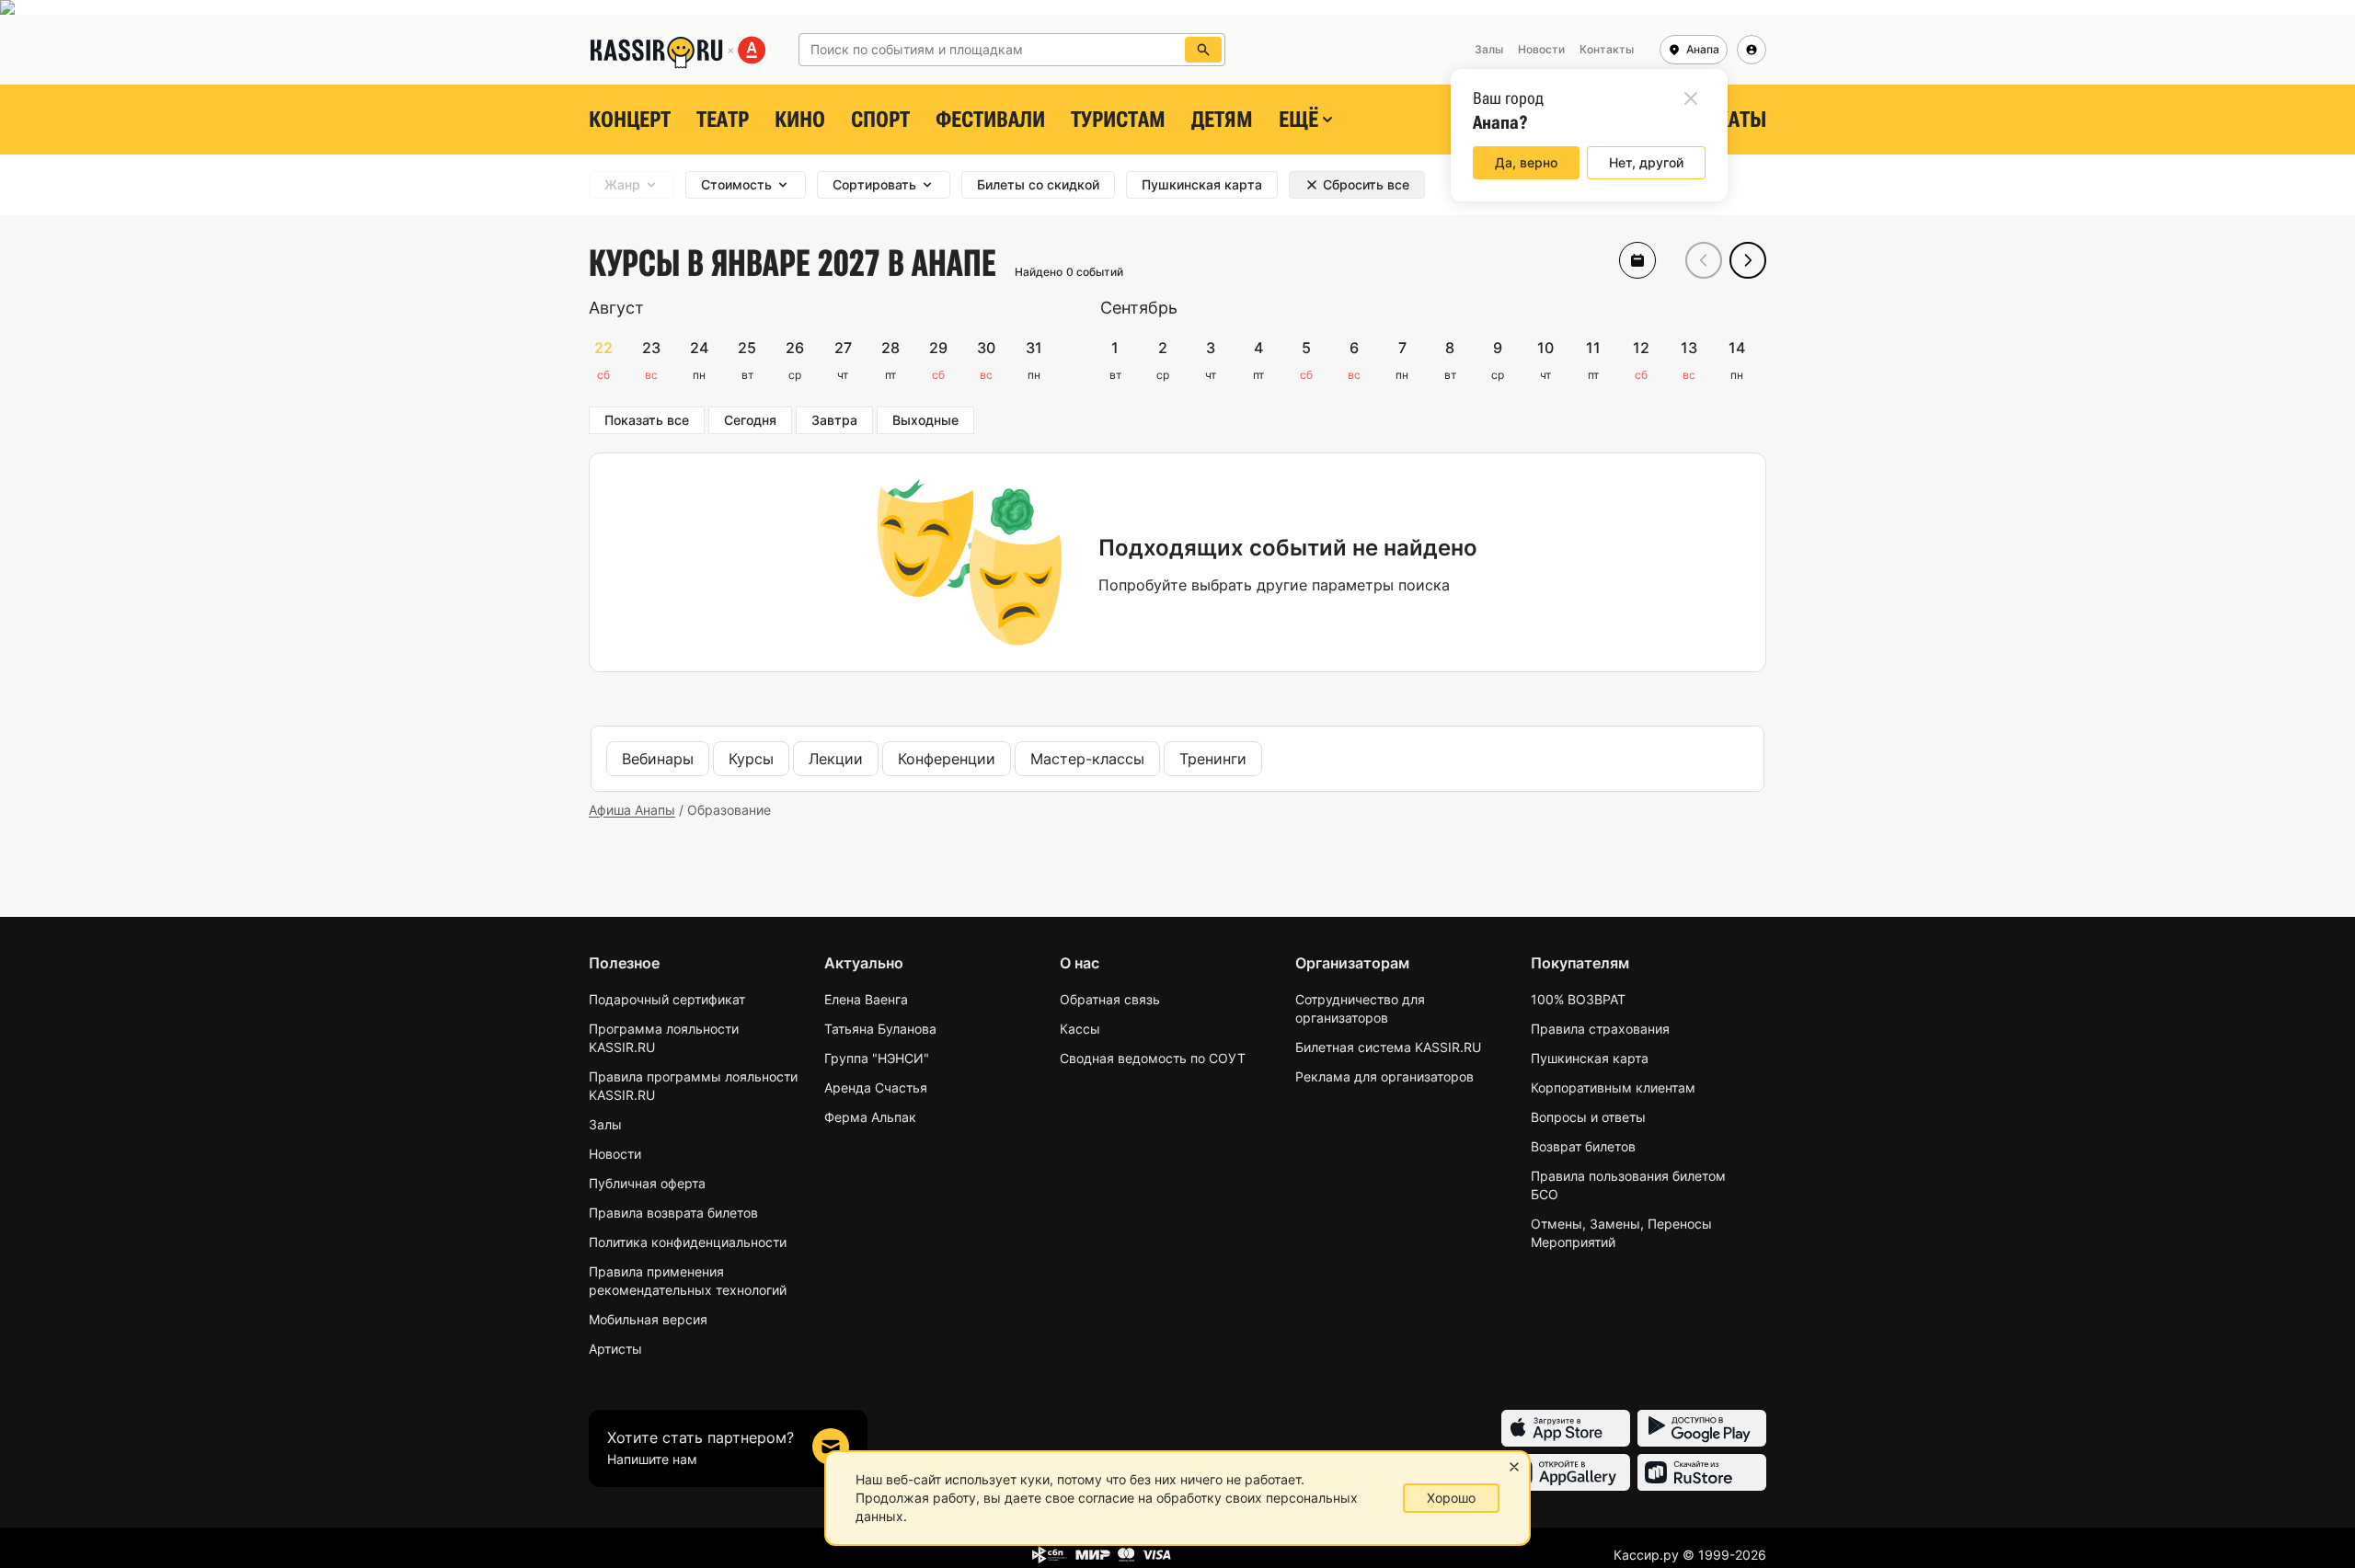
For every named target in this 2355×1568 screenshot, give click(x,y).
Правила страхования (1600, 1029)
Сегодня (750, 420)
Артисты (615, 1349)
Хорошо (1451, 1498)
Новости (615, 1154)
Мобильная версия (648, 1319)
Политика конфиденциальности (688, 1242)
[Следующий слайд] (1748, 260)
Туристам (1118, 120)
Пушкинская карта (1590, 1058)
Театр (723, 120)
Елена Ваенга (866, 999)
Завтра (834, 420)
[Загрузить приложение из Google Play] (1702, 1428)
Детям (1222, 120)
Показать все (647, 420)
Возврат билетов (1583, 1146)
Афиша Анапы (632, 810)
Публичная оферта (647, 1183)
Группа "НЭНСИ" (877, 1058)
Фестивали (990, 120)
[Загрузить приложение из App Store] (1566, 1428)
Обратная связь (1110, 999)
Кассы (1080, 1029)
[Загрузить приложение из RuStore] (1702, 1472)
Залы (605, 1124)
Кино (800, 120)
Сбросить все (1366, 184)
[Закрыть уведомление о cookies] (1514, 1467)
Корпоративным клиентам (1613, 1087)
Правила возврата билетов (673, 1213)
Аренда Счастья (876, 1087)
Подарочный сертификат (667, 999)
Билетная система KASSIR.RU (1388, 1047)
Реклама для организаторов (1384, 1076)
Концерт (630, 120)
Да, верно (1526, 162)
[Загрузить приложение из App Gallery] (1566, 1472)
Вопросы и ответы (1588, 1117)
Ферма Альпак (870, 1117)
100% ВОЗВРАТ (1578, 999)
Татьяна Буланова (880, 1029)
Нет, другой (1646, 162)
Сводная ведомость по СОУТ (1153, 1058)
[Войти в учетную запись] (1752, 50)
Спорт (880, 120)
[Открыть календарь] (1637, 260)
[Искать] (1203, 50)
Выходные (925, 420)
